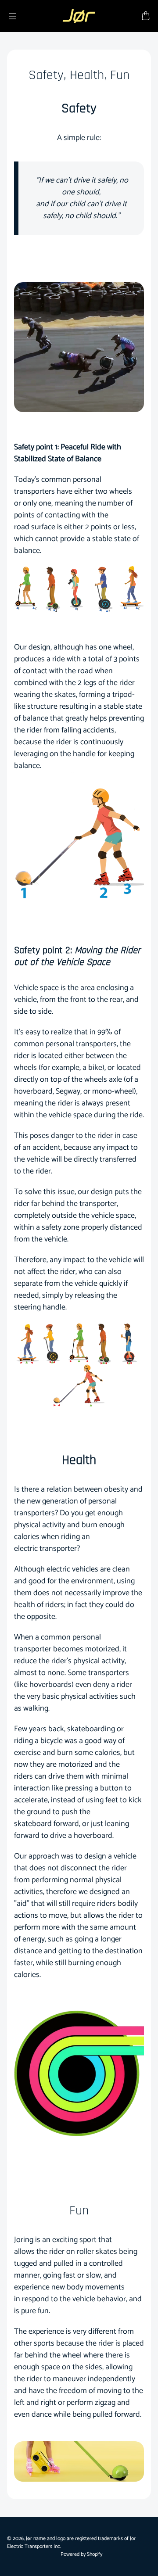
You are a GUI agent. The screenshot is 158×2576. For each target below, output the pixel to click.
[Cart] (146, 16)
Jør (29, 2538)
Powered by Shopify (81, 2554)
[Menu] (12, 16)
